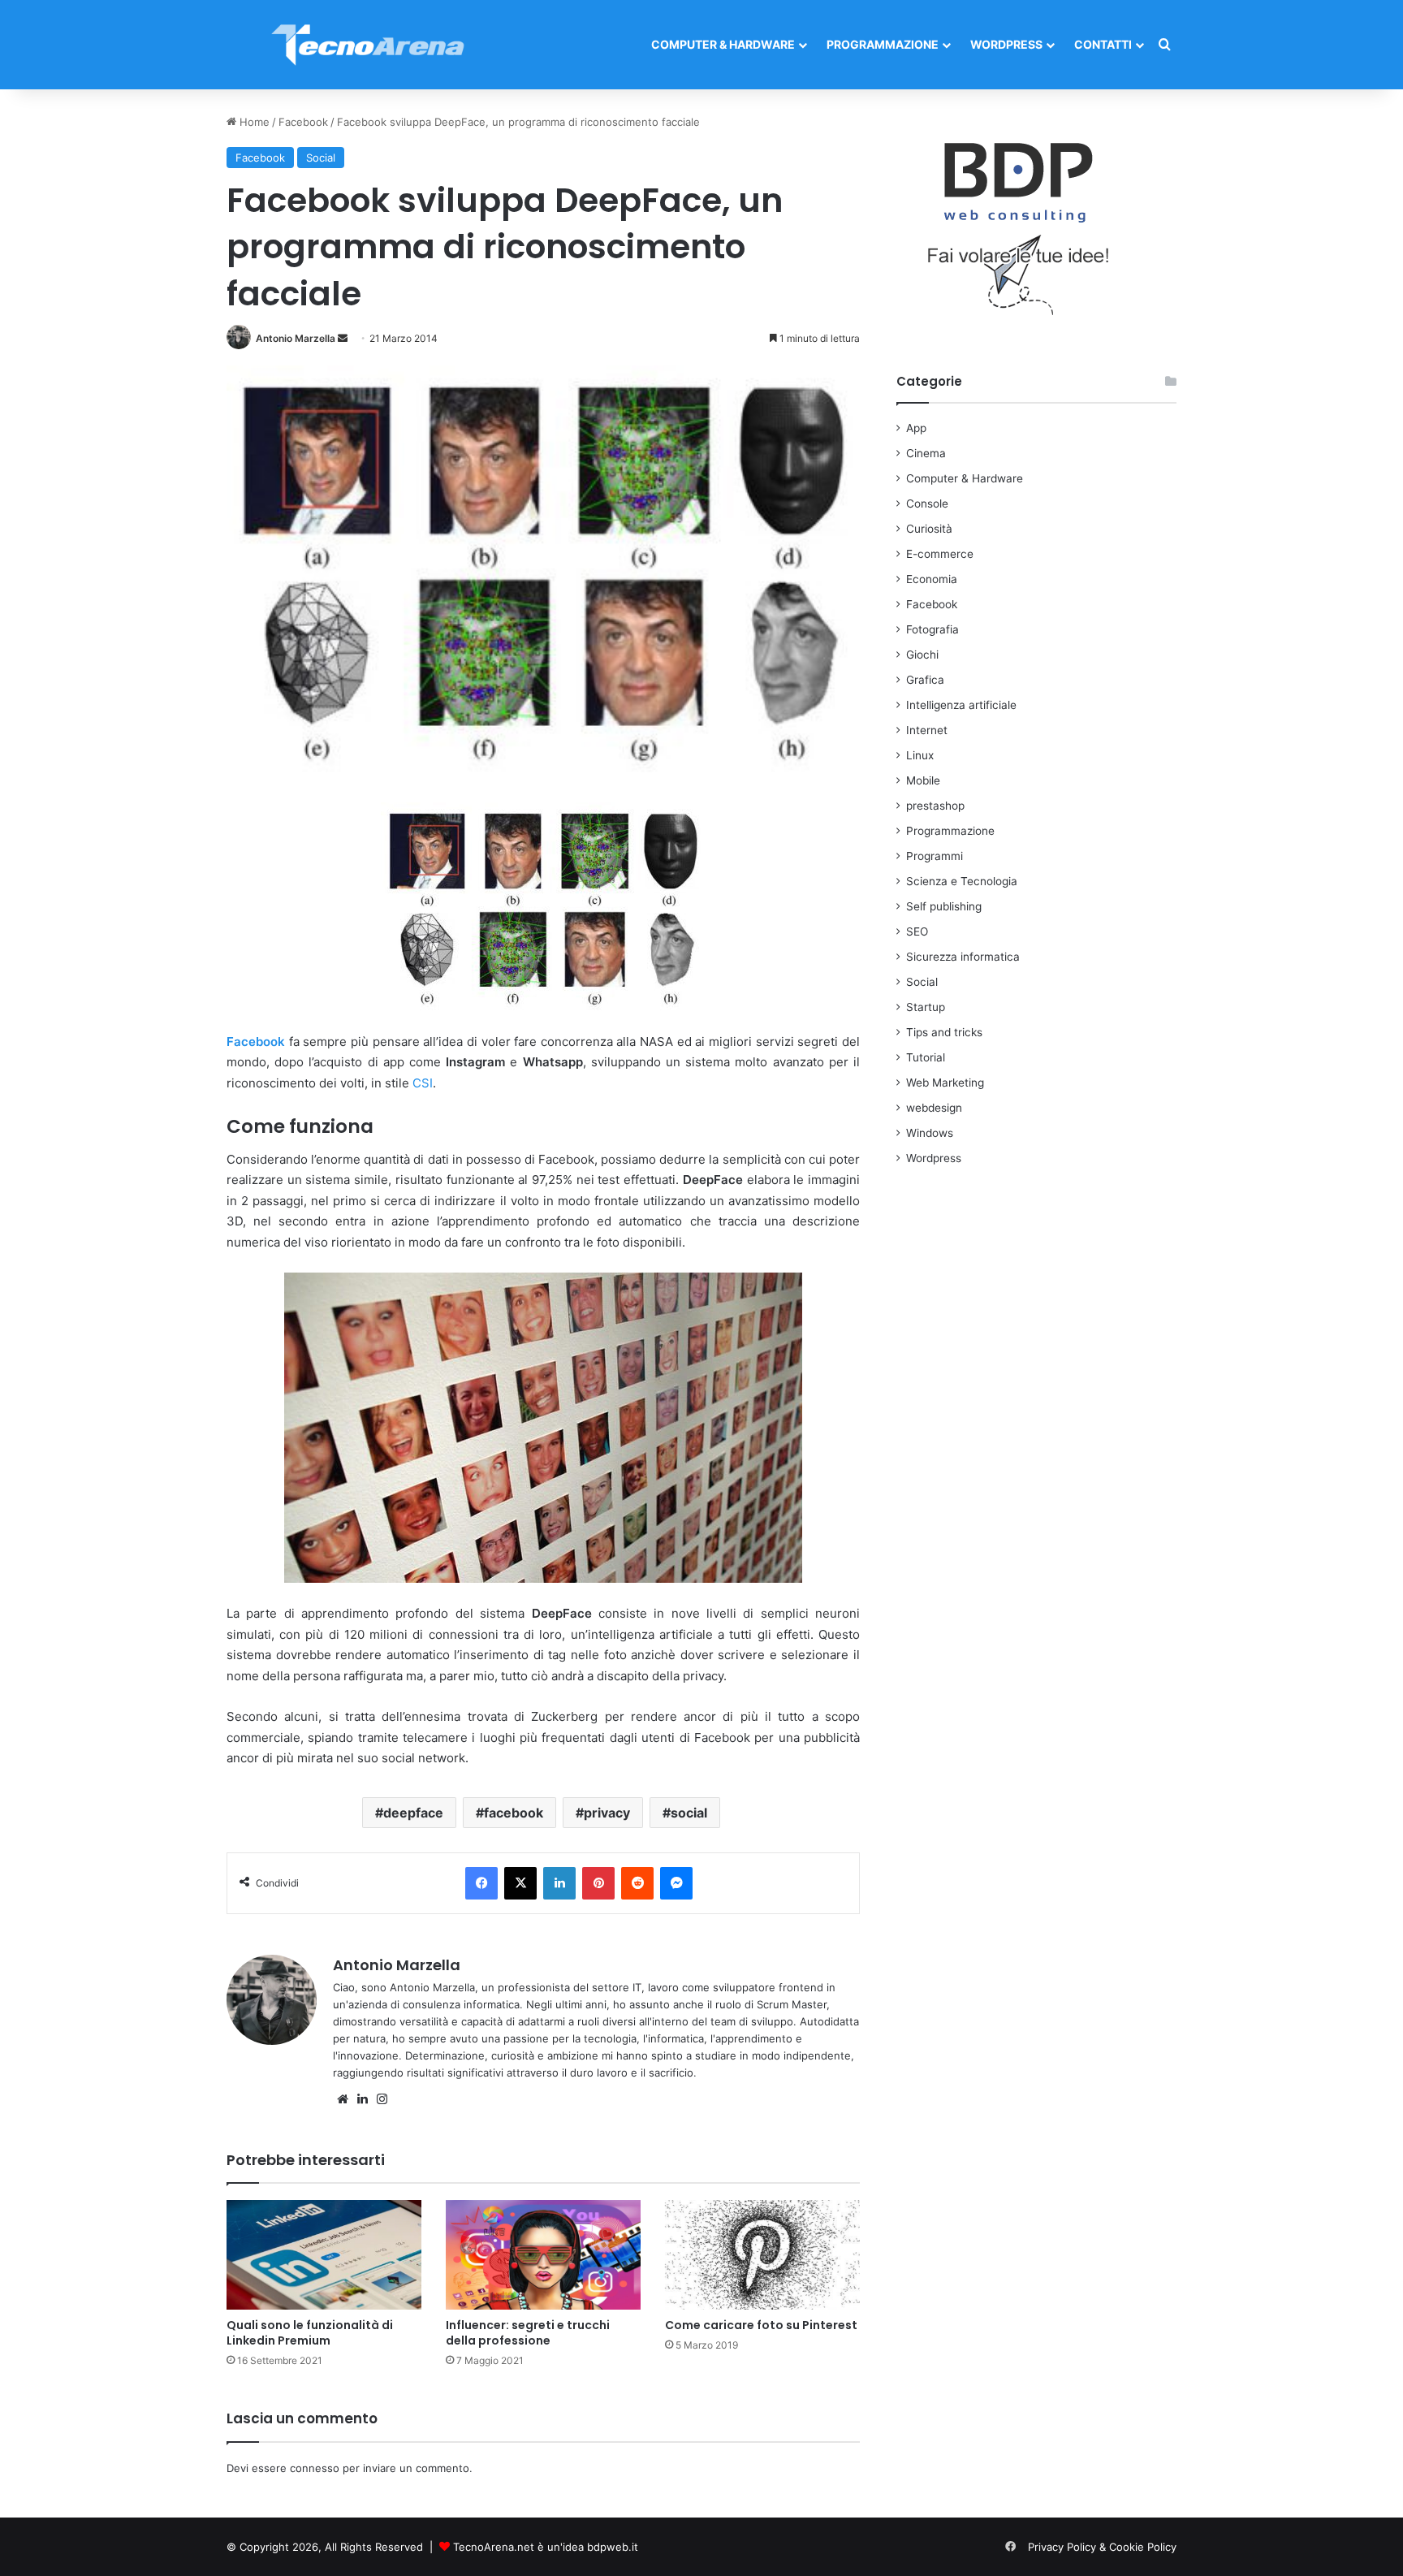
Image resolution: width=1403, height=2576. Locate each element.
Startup (926, 1007)
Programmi (935, 856)
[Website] (343, 2099)
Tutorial (926, 1057)
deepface (413, 1813)
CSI (423, 1083)
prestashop (935, 806)
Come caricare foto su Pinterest (761, 2325)
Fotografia (932, 629)
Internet (927, 730)
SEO (917, 931)
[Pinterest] (598, 1883)
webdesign (934, 1108)
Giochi (922, 655)
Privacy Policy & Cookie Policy (1102, 2547)
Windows (930, 1133)
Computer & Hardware (723, 44)
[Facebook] (481, 1883)
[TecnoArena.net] (369, 45)
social (689, 1813)
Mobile (923, 780)
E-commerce (940, 554)
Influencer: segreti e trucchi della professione (528, 2333)
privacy (607, 1813)
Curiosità (929, 529)
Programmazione (883, 44)
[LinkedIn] (559, 1883)
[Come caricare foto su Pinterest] (762, 2255)
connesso (315, 2468)
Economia (932, 579)
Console (927, 504)
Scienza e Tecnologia (962, 881)
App (916, 428)
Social (321, 158)
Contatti (1103, 44)
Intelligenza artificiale (961, 705)
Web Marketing (945, 1083)
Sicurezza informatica (963, 957)
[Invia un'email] (343, 338)
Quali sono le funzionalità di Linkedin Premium (310, 2333)
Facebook (303, 122)
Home (253, 122)
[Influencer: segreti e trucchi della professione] (543, 2255)
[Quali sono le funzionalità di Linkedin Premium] (324, 2255)
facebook (514, 1813)
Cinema (926, 453)
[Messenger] (676, 1883)
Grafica (925, 680)
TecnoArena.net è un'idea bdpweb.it (546, 2547)
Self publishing (944, 906)
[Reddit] (637, 1883)
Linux (920, 755)
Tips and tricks (944, 1032)
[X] (520, 1883)
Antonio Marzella (296, 338)
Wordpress (1006, 44)
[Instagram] (382, 2099)
